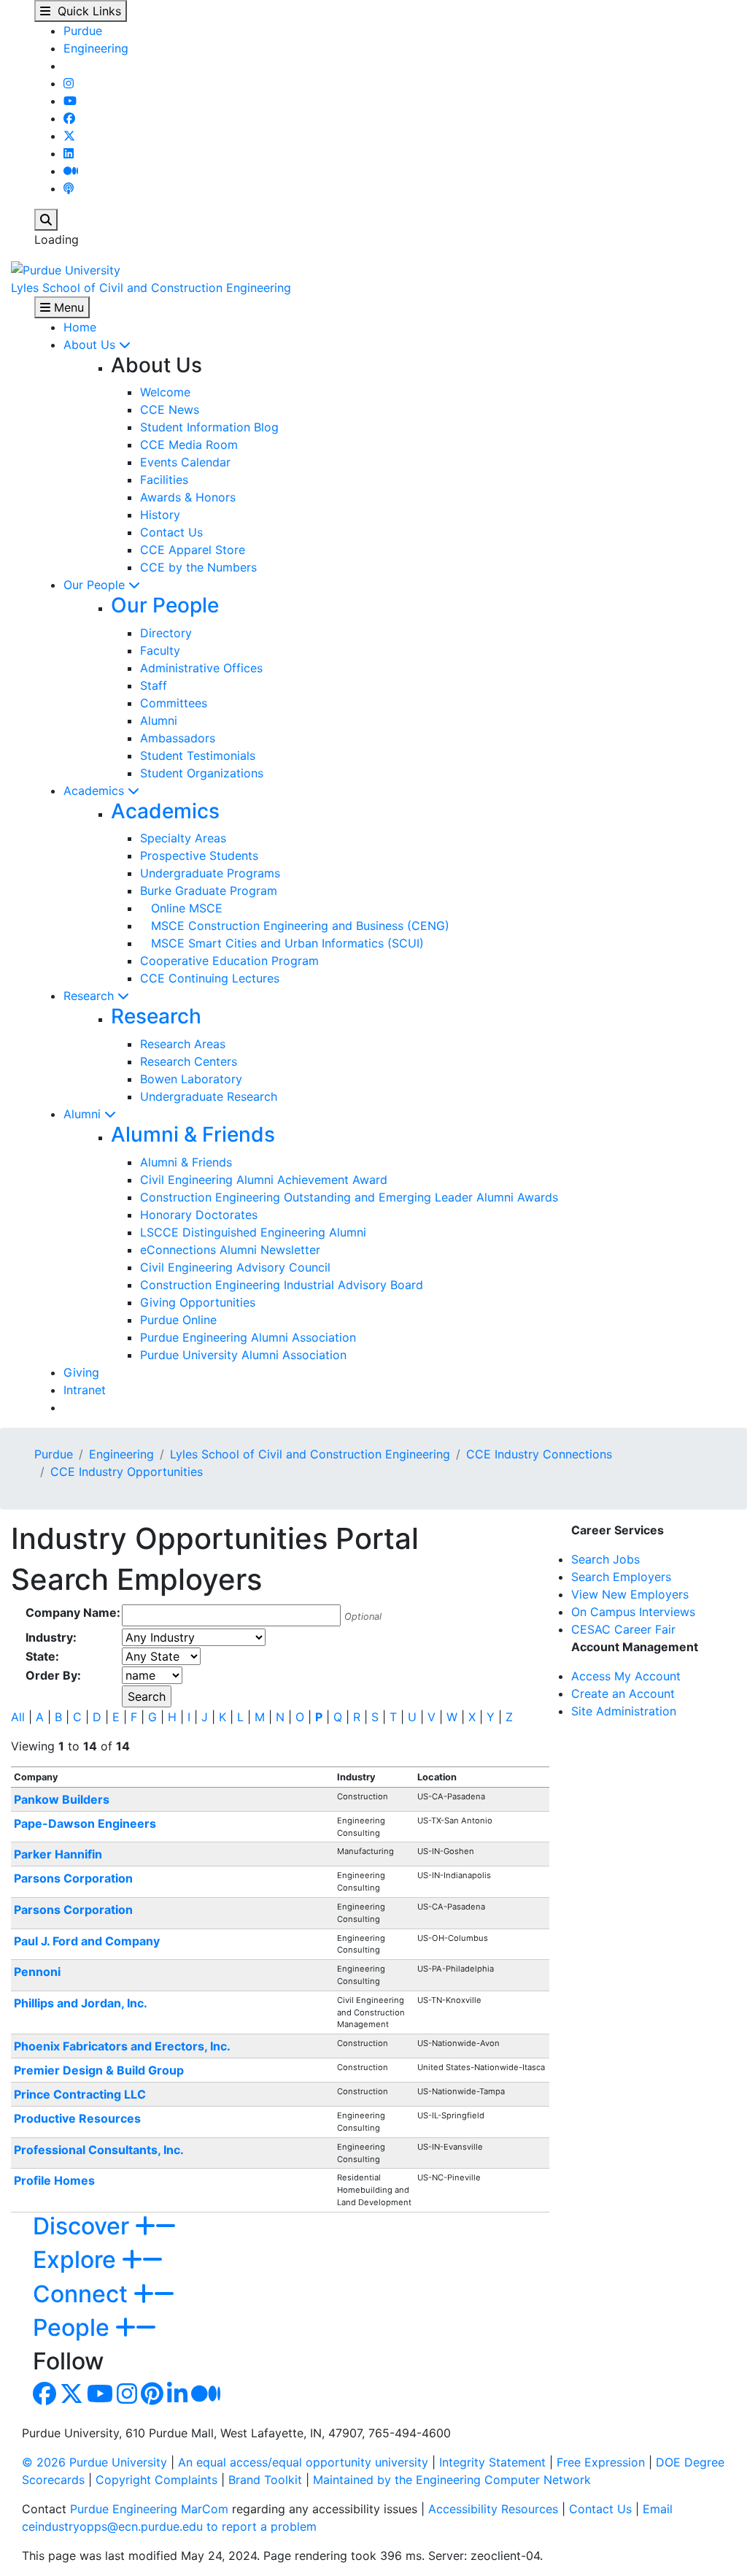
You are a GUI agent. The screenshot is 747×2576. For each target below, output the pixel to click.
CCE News (170, 410)
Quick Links (86, 11)
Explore (77, 2260)
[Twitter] (69, 136)
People (74, 2327)
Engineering (96, 48)
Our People (96, 585)
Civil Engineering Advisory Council (235, 1267)
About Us (91, 345)
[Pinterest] (152, 2398)
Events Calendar (185, 462)
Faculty (160, 650)
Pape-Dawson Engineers (85, 1823)
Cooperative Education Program (229, 961)
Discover (84, 2226)
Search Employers (621, 1577)
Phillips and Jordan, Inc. (81, 2003)
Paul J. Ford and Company (87, 1941)
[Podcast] (69, 188)
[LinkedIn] (69, 153)
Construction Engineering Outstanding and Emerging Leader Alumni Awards (349, 1197)
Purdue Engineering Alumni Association (248, 1337)
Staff (154, 685)
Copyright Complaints (156, 2480)
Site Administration (624, 1711)
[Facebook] (69, 118)
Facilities (164, 480)
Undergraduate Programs (210, 873)
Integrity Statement (492, 2462)
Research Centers (189, 1061)
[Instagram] (69, 83)
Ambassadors (178, 738)
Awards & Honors (188, 497)
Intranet (85, 1390)
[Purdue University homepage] (66, 269)
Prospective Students (199, 856)
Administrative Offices (201, 668)
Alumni (159, 720)
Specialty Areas (183, 838)
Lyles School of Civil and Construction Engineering (151, 288)
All (18, 1717)
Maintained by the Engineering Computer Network (452, 2480)
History (160, 515)
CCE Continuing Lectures (210, 978)
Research (90, 996)
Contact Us (171, 532)
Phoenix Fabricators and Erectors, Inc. (122, 2046)
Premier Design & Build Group (99, 2070)
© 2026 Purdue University (94, 2462)
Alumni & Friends (193, 1134)
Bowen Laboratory (191, 1079)
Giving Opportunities (198, 1302)
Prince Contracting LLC (80, 2094)
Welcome (165, 392)
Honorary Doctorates (199, 1215)
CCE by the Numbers (198, 567)
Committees (174, 703)
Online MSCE (181, 908)
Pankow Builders (62, 1799)
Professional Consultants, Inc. (99, 2150)
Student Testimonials (198, 756)
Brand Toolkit (265, 2480)
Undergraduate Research (209, 1096)
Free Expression (601, 2462)
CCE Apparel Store (193, 550)
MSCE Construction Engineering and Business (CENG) (295, 926)
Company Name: (73, 1612)
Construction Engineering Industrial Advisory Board (282, 1285)
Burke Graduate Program (209, 891)
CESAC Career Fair (623, 1629)
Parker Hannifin (58, 1854)
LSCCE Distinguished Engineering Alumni (253, 1232)
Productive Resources (77, 2118)
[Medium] (71, 171)
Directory (166, 633)
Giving (81, 1372)
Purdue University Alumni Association (243, 1355)
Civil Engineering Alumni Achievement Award (264, 1180)
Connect (83, 2294)
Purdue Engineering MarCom (149, 2509)
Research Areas (183, 1044)
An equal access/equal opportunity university (303, 2462)
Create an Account (623, 1693)
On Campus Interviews (633, 1612)
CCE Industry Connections (539, 1454)
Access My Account (626, 1676)
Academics (96, 791)
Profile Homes (54, 2180)
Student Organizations (202, 773)
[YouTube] (70, 101)
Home (80, 327)
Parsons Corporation (73, 1878)
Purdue (83, 31)
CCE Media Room (189, 445)
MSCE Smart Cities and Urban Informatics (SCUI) (282, 943)
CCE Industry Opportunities (127, 1472)
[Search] (46, 220)
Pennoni (37, 1972)
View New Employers (630, 1594)
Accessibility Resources (493, 2509)
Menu (67, 307)
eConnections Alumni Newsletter (230, 1250)
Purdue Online (178, 1320)
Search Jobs (605, 1559)
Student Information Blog (209, 427)
